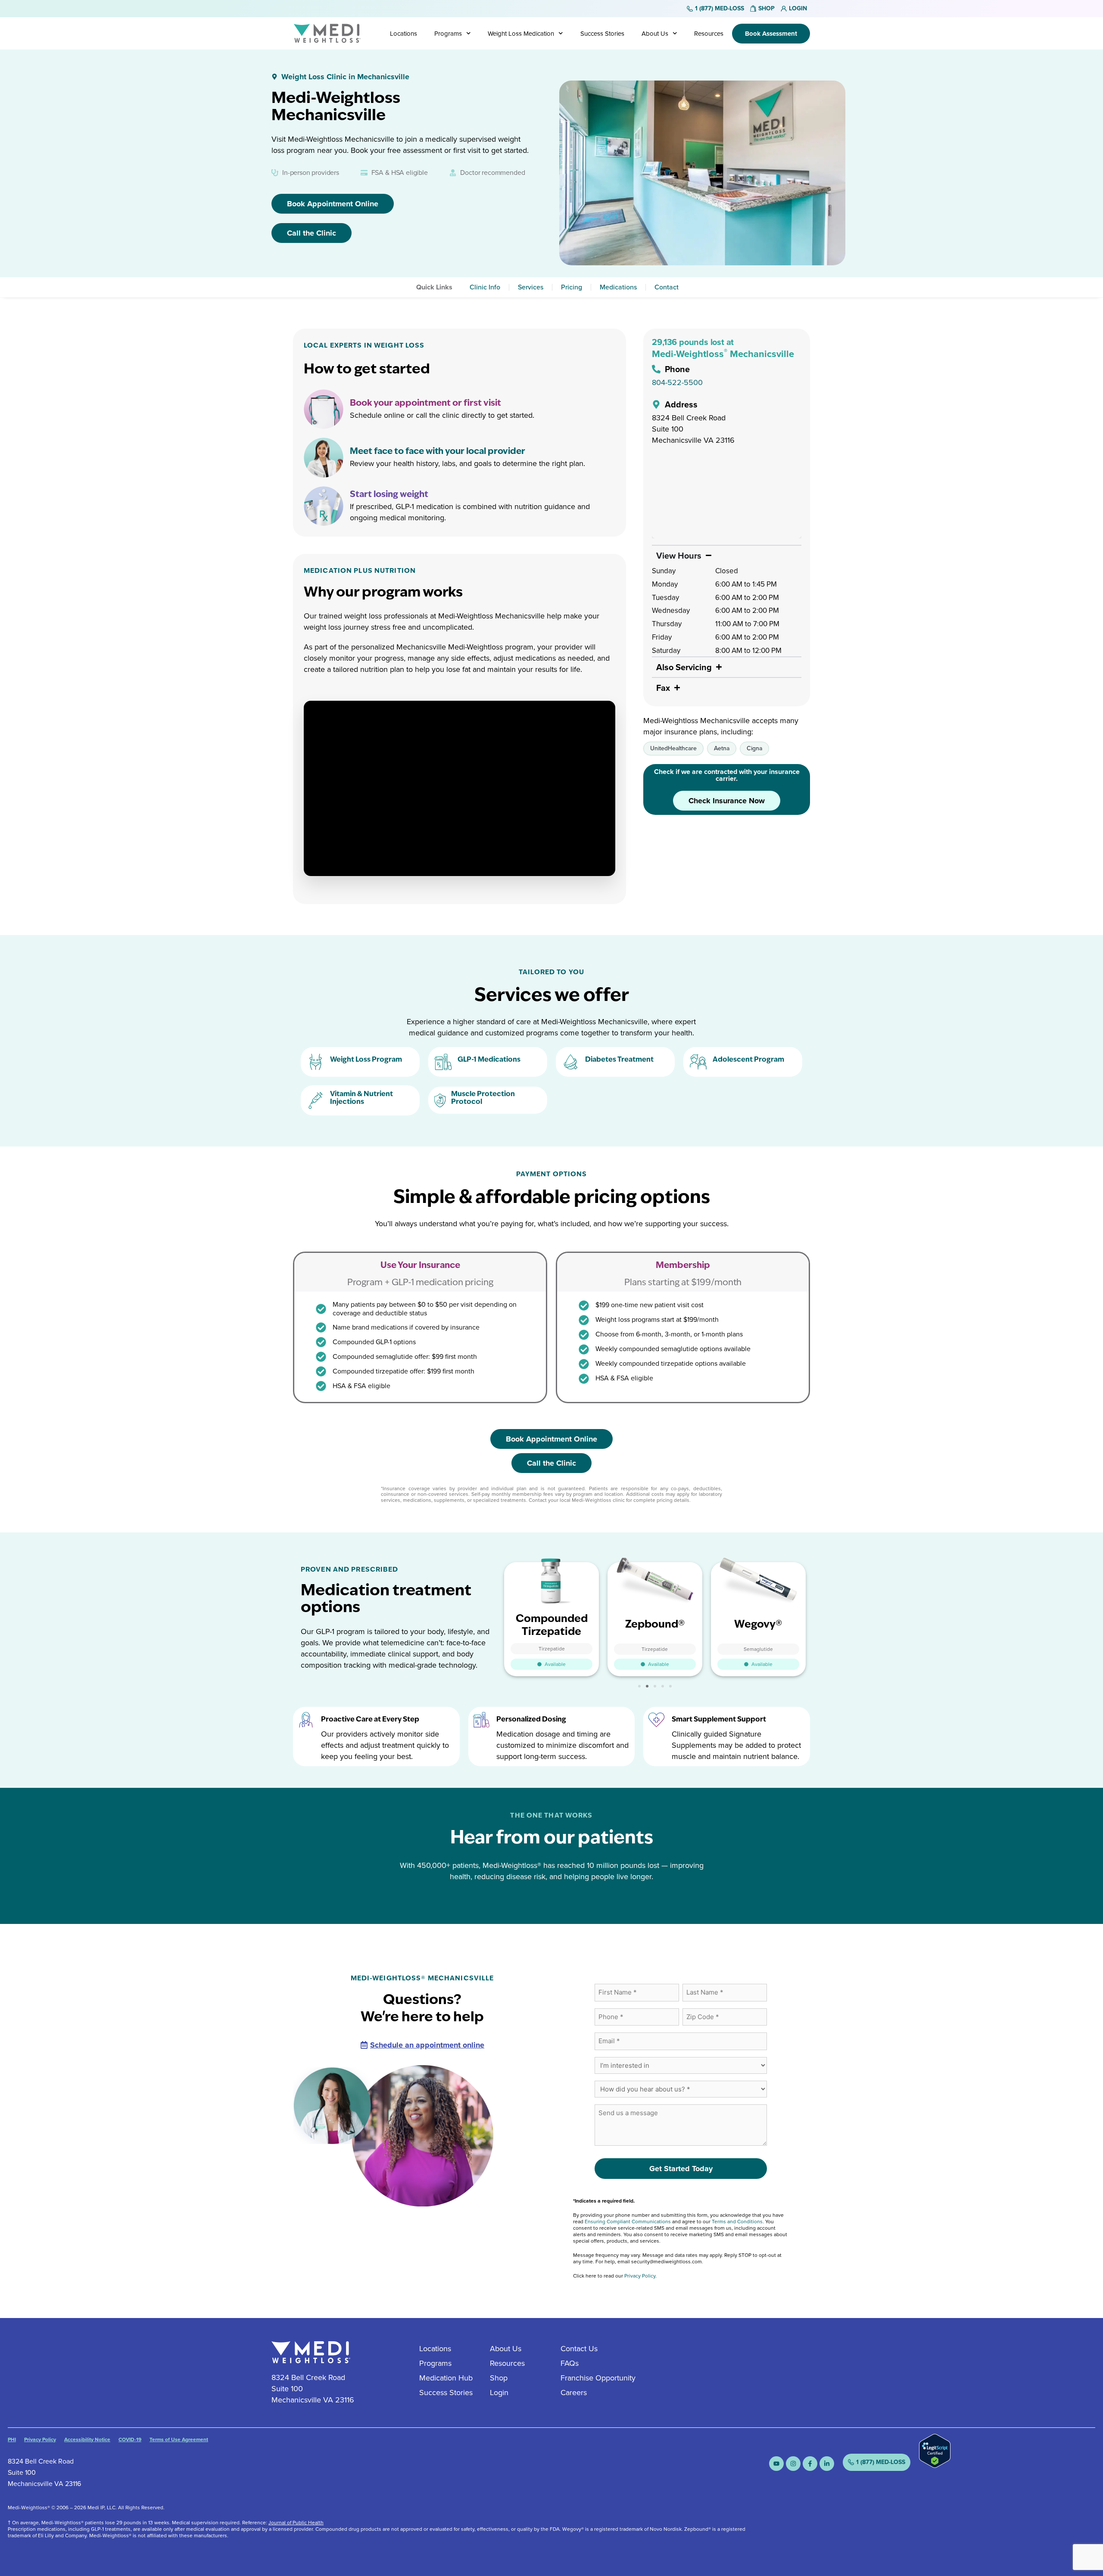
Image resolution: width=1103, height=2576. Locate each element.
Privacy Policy (640, 2276)
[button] (639, 1686)
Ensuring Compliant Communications (628, 2222)
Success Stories (602, 34)
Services (531, 287)
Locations (403, 34)
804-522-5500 (677, 382)
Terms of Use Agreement (179, 2439)
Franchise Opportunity (598, 2378)
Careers (574, 2393)
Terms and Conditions (737, 2222)
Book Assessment (771, 34)
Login (499, 2393)
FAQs (570, 2363)
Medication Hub (446, 2378)
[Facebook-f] (810, 2464)
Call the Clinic (312, 233)
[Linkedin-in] (827, 2464)
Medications (618, 287)
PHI (12, 2439)
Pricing (572, 287)
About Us (655, 34)
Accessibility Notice (87, 2439)
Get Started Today (681, 2169)
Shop (499, 2378)
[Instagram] (793, 2464)
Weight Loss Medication (521, 34)
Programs (448, 34)
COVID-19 (130, 2439)
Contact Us (579, 2349)
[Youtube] (776, 2464)
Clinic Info (485, 287)
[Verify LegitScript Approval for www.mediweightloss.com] (935, 2465)
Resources (709, 34)
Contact (667, 287)
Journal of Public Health (296, 2523)
